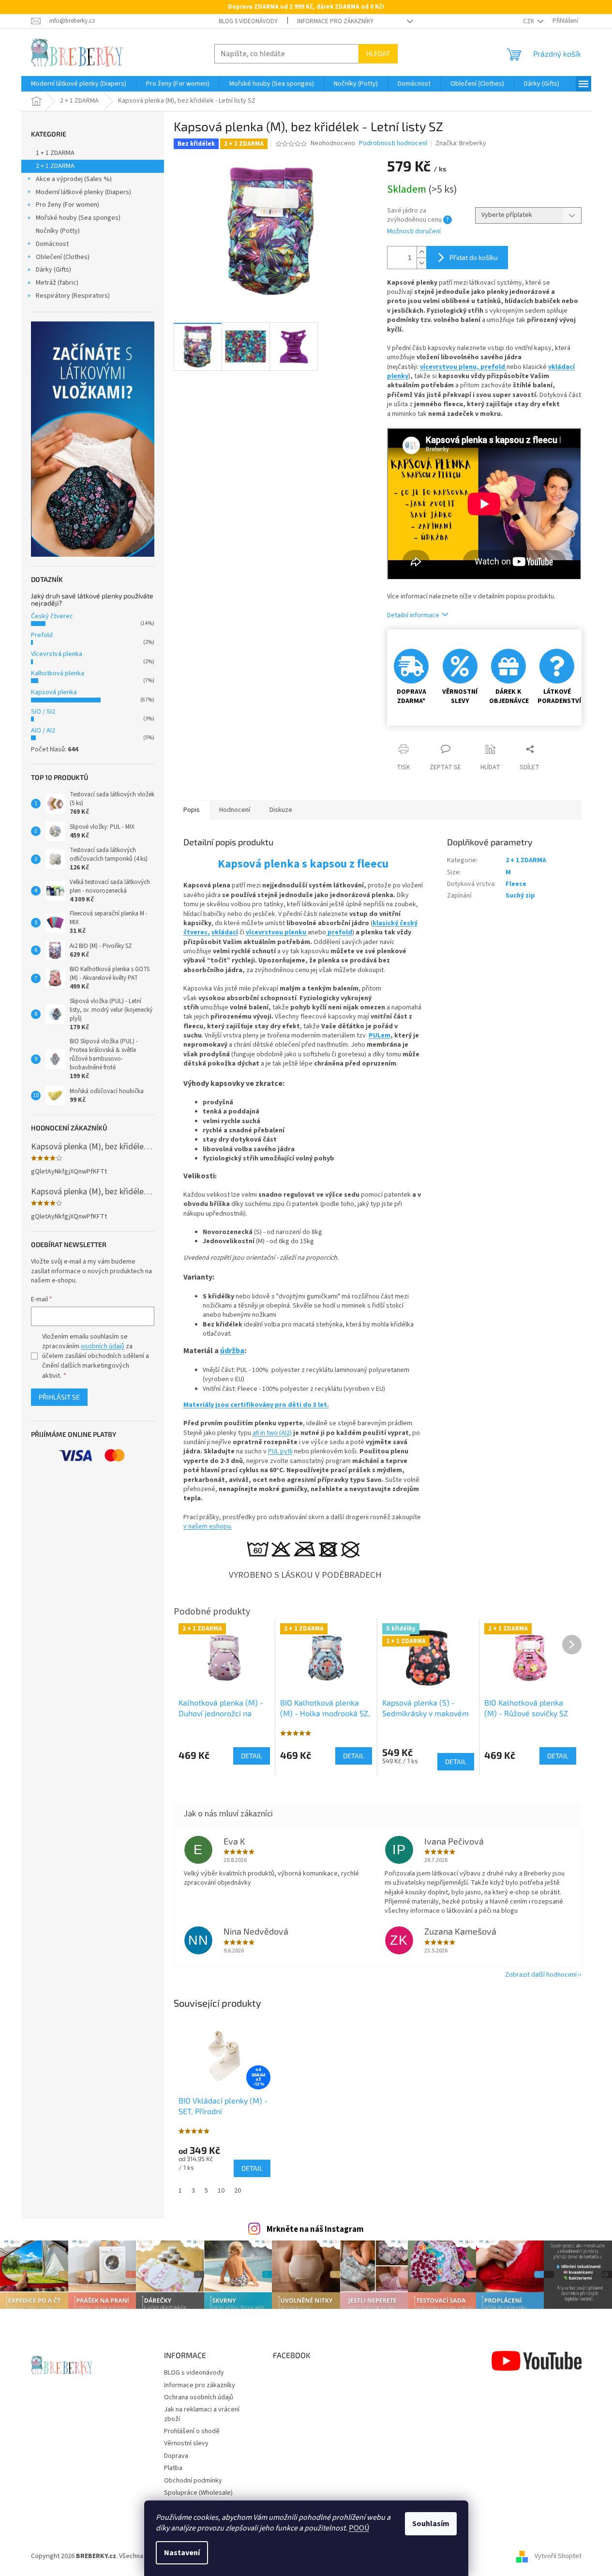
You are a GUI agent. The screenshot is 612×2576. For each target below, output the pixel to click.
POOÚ (359, 2528)
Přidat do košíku (474, 257)
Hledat (378, 53)
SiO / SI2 (43, 712)
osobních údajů (103, 1346)
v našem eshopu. (208, 1526)
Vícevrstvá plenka (57, 654)
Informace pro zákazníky (335, 21)
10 (221, 2191)
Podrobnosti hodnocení (393, 144)
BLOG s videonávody (248, 21)
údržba (232, 1351)
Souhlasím (431, 2524)
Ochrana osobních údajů (199, 2397)
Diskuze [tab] (281, 810)
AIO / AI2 (43, 731)
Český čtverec (52, 616)
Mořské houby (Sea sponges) (78, 218)
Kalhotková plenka (58, 673)
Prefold (42, 635)
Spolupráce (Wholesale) (198, 2493)
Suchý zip (520, 896)
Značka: (461, 143)
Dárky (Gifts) (53, 270)
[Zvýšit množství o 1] (421, 252)
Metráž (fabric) (57, 283)
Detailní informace (413, 615)
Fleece (516, 884)
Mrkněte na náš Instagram (315, 2229)
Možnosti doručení (414, 232)
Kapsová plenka (54, 692)
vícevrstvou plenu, (450, 367)
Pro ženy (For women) (67, 205)
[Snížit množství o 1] (421, 263)
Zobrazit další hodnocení (541, 1975)
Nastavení (182, 2553)
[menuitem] (79, 84)
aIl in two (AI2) (272, 1433)
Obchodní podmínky (193, 2481)
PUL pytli (280, 1451)
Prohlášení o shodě (192, 2431)
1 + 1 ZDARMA (55, 153)
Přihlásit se (59, 1397)
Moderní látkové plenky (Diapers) (83, 192)
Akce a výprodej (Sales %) (74, 179)
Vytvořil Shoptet (558, 2556)
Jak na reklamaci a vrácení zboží (202, 2414)
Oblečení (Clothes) (63, 257)
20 (238, 2191)
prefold (493, 367)
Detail (252, 2168)
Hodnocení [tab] (235, 810)
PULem (380, 1036)
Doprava (176, 2456)
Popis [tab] (192, 810)
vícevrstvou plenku (277, 932)
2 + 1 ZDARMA (55, 166)
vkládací (225, 932)
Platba (173, 2468)
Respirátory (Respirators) (73, 296)
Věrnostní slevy (186, 2443)
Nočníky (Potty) (58, 231)
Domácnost (52, 244)
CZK (529, 21)
